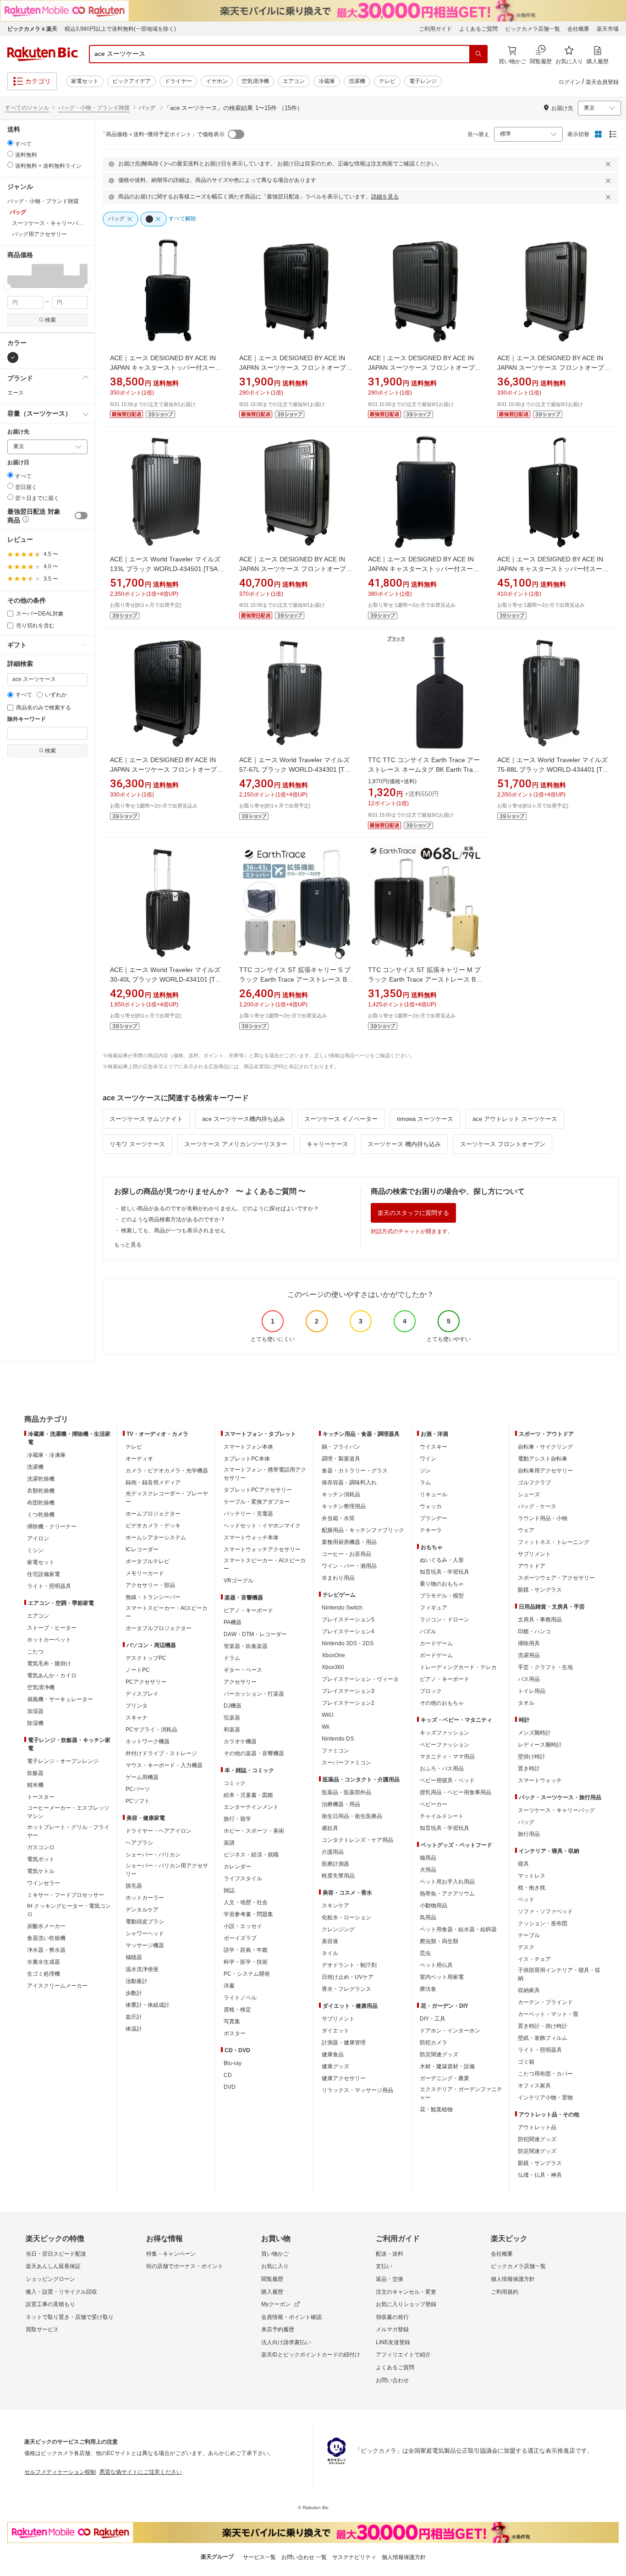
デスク (526, 1947)
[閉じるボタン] (610, 164)
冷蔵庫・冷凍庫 (46, 1455)
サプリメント (338, 2019)
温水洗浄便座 (142, 1969)
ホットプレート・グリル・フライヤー (68, 1831)
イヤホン (217, 81)
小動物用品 (434, 1906)
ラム (425, 1483)
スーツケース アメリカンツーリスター (236, 1144)
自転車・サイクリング (545, 1447)
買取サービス (42, 2329)
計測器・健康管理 (344, 2043)
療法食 (428, 1989)
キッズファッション (445, 1733)
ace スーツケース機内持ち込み (244, 1119)
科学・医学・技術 (246, 1962)
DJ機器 (233, 1706)
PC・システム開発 (247, 1974)
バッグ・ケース (537, 1506)
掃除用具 (529, 1643)
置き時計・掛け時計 (543, 2026)
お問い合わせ (392, 2380)
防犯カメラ (434, 2043)
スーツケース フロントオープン (503, 1144)
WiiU (328, 1715)
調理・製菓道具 (341, 1459)
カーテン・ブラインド (545, 2002)
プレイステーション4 (348, 1631)
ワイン (428, 1459)
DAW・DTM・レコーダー (255, 1634)
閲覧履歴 (272, 2279)
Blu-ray (233, 2063)
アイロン (38, 1538)
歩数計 (134, 1993)
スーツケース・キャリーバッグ (556, 1810)
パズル (428, 1631)
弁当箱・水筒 (338, 1518)
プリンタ (137, 1706)
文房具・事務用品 (540, 1620)
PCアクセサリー (146, 1682)
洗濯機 (357, 81)
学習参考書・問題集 (248, 1914)
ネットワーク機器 (148, 1741)
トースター (41, 1797)
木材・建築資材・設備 (447, 2066)
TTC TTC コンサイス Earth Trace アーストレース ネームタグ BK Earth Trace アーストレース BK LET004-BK (424, 769)
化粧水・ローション (346, 1917)
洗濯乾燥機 (41, 1479)
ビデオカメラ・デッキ (153, 1526)
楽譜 (229, 1843)
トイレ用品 (532, 1691)
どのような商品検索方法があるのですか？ (173, 1219)
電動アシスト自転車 (543, 1459)
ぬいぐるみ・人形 (442, 1560)
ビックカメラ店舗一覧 (533, 29)
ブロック (431, 1691)
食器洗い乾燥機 (46, 1938)
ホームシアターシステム (156, 1538)
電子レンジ (423, 81)
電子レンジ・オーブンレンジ (63, 1761)
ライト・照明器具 (49, 1586)
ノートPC (138, 1670)
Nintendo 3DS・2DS (348, 1643)
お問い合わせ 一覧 (304, 2557)
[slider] (8, 287)
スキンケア (335, 1906)
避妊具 (330, 1828)
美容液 (330, 1941)
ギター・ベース (243, 1670)
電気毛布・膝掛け (49, 1664)
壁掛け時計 (532, 1757)
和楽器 (232, 1730)
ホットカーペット (49, 1640)
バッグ (526, 1822)
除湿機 (35, 1723)
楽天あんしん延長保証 (53, 2266)
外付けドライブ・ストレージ (161, 1753)
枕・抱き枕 (532, 1888)
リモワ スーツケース (137, 1144)
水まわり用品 (338, 1578)
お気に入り (275, 2266)
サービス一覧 (259, 2557)
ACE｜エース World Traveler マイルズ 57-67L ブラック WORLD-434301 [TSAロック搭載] (296, 769)
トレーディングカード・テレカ (458, 1667)
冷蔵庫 (327, 81)
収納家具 (529, 1990)
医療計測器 (335, 1864)
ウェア (526, 1530)
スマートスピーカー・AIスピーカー (167, 1612)
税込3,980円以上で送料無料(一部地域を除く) (120, 29)
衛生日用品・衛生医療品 (352, 1816)
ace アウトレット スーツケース (515, 1119)
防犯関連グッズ (537, 2139)
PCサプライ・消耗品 (151, 1730)
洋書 (229, 1986)
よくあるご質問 (478, 29)
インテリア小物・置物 (545, 2098)
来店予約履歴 (278, 2329)
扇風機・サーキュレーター (60, 1699)
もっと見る (128, 1245)
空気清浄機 (255, 81)
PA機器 (233, 1622)
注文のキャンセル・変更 (406, 2292)
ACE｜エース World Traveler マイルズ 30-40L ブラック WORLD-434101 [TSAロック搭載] (167, 979)
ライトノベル (240, 1998)
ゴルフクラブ (534, 1483)
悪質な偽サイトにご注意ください (141, 2472)
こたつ (35, 1652)
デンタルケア (142, 1910)
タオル (526, 1703)
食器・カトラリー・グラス (355, 1471)
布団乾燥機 (41, 1503)
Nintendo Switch (342, 1608)
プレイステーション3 (348, 1691)
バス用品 (529, 1679)
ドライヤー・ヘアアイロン (159, 1831)
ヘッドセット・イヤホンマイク (262, 1526)
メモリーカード (145, 1573)
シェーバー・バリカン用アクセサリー (167, 1870)
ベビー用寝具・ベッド (447, 1780)
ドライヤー (178, 81)
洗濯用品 (529, 1655)
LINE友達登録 (393, 2342)
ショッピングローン (50, 2279)
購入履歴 (272, 2292)
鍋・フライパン (341, 1447)
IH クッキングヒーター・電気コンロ (69, 1910)
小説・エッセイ (243, 1926)
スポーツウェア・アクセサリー (556, 1578)
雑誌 (229, 1890)
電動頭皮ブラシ (145, 1922)
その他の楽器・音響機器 (254, 1753)
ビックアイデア (132, 81)
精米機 (35, 1785)
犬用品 (428, 1870)
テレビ (387, 81)
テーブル (529, 1935)
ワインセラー (44, 1883)
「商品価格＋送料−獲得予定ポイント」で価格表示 (162, 134)
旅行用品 (529, 1834)
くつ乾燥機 (41, 1515)
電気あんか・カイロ (52, 1675)
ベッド (526, 1900)
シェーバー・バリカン (153, 1855)
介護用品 (333, 1852)
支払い (384, 2266)
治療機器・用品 (341, 1804)
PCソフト (138, 1801)
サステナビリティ (354, 2557)
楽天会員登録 (602, 82)
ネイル (330, 1953)
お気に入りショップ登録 (406, 2304)
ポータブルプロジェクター (159, 1628)
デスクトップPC (146, 1658)
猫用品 (428, 1858)
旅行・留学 (237, 1819)
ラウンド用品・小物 (543, 1518)
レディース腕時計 (540, 1745)
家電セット (85, 81)
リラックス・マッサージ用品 (357, 2090)
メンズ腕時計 (534, 1733)
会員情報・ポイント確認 (291, 2317)
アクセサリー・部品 (150, 1585)
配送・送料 (390, 2254)
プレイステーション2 (348, 1703)
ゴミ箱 (526, 2062)
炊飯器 (35, 1773)
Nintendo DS (338, 1739)
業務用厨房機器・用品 (349, 1542)
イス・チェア (534, 1959)
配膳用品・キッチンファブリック (363, 1530)
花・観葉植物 (436, 2109)
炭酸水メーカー (46, 1926)
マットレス (532, 1876)
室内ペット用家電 (442, 1977)
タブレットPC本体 (247, 1459)
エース (16, 393)
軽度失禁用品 (338, 1876)
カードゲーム (436, 1643)
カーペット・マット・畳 (548, 2014)
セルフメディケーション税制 (60, 2472)
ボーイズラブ (240, 1938)
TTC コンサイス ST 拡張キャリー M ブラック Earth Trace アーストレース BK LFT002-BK (424, 979)
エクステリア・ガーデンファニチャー (461, 2093)
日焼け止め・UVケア (348, 1977)
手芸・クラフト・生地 (545, 1667)
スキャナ (137, 1718)
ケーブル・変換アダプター (257, 1502)
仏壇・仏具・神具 (540, 2175)
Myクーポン (276, 2304)
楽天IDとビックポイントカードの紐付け (311, 2355)
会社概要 (578, 29)
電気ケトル (41, 1871)
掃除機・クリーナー (52, 1527)
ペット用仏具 (436, 1965)
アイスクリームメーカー (57, 1986)
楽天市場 (608, 29)
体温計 (134, 2029)
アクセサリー (240, 1682)
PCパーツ (138, 1789)
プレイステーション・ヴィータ (360, 1679)
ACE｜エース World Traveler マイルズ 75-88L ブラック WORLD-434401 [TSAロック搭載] (554, 769)
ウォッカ (431, 1506)
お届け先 (18, 432)
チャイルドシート (442, 1816)
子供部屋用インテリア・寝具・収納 (559, 1974)
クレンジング (338, 1929)
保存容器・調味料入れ (349, 1483)
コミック (235, 1783)
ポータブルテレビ (148, 1561)
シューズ (529, 1494)
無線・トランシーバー (153, 1597)
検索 (50, 320)
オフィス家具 (534, 2086)
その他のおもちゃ (442, 1703)
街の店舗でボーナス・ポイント (185, 2266)
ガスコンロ (41, 1847)
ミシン (35, 1550)
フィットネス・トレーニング (554, 1542)
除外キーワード (27, 719)
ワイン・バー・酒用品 (349, 1566)
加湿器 (35, 1711)
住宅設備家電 (44, 1574)
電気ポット (41, 1859)
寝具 (523, 1864)
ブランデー (434, 1518)
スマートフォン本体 (248, 1447)
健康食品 (333, 2054)
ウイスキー (434, 1447)
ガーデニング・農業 (445, 2078)
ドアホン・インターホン (450, 2031)
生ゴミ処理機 (44, 1974)
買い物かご (275, 2254)
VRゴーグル (239, 1581)
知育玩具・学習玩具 (445, 1572)
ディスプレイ (142, 1694)
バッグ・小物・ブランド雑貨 (94, 108)
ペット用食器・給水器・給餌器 (458, 1929)
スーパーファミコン (346, 1763)
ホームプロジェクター (153, 1514)
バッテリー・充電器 (248, 1514)
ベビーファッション (445, 1745)
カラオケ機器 (240, 1741)
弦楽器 (232, 1718)
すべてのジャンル (27, 108)
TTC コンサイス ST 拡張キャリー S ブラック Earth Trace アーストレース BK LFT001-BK (295, 979)
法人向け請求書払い (286, 2342)
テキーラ (431, 1530)
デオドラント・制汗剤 (349, 1965)
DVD (230, 2087)
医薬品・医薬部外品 (346, 1792)
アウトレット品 (537, 2127)
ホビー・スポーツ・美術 (254, 1831)
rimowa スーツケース (425, 1119)
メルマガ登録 (392, 2329)
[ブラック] (13, 357)
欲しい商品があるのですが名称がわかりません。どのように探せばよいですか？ (220, 1208)
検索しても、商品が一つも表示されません (173, 1230)
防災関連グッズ (439, 2054)
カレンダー (237, 1867)
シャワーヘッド (145, 1933)
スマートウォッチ (540, 1780)
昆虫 (425, 1953)
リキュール (434, 1494)
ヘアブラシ (139, 1843)
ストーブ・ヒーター (52, 1628)
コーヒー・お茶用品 (346, 1554)
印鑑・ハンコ (534, 1631)
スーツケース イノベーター (341, 1119)
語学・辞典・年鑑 (246, 1950)
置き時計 (529, 1769)
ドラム (232, 1658)
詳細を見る (385, 197)
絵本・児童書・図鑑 (248, 1795)
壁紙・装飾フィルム (543, 2038)
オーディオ (139, 1459)
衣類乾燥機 (41, 1491)
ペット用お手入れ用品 (447, 1882)
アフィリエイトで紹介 (403, 2355)
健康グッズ (335, 2066)
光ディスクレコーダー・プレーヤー (167, 1498)
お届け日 (18, 463)
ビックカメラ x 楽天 (32, 29)
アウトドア (532, 1566)
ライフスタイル (243, 1878)
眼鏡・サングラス (540, 1590)
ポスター (235, 2033)
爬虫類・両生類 (439, 1941)
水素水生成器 (44, 1962)
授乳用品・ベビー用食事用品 (456, 1792)
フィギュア (434, 1608)
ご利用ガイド (435, 29)
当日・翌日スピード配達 (56, 2254)
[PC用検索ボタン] (478, 54)
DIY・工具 (433, 2019)
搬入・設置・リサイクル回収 (61, 2292)
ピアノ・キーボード (248, 1610)
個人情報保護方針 (513, 2279)
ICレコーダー (142, 1549)
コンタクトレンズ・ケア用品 (357, 1840)
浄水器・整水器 (46, 1950)
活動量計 (137, 1981)
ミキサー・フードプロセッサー (66, 1895)
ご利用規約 (505, 2292)
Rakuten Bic (43, 54)
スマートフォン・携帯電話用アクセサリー (265, 1474)
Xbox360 (333, 1667)
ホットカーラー (145, 1898)
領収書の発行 (392, 2317)
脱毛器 (134, 1886)
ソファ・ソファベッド (545, 1911)
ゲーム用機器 (142, 1777)
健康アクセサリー (344, 2078)
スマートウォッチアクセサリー (262, 1549)
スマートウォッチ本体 (251, 1538)
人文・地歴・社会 (246, 1902)
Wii (326, 1727)
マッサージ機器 (145, 1945)
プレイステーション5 (348, 1620)
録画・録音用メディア (153, 1483)
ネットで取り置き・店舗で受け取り (70, 2317)
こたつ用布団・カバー (545, 2074)
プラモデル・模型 (442, 1596)
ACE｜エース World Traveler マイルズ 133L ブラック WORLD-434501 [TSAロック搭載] (167, 569)
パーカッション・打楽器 (254, 1694)
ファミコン (335, 1751)
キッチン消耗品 (341, 1494)
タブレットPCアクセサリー (258, 1490)
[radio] (10, 143)
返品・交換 (390, 2279)
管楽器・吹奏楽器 (246, 1646)
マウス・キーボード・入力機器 (164, 1765)
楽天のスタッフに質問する (413, 1213)
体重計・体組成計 (148, 2005)
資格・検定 (237, 2010)
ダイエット (335, 2031)
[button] (11, 275)
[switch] (81, 516)
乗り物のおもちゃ (442, 1584)
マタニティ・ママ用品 (447, 1757)
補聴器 (134, 1957)
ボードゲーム (436, 1655)
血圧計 (134, 2017)
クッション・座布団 (543, 1923)
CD (228, 2075)
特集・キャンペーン (171, 2254)
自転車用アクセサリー (545, 1471)
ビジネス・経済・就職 (251, 1855)
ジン (425, 1471)
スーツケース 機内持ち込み (404, 1144)
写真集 (232, 2021)
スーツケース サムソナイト (146, 1119)
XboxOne (333, 1655)
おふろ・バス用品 (442, 1769)
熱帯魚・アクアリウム (447, 1894)
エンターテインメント (251, 1807)
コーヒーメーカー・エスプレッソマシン (68, 1812)
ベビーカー (434, 1804)
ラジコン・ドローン (445, 1620)
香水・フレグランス (346, 1989)
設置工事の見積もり (50, 2304)
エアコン (294, 81)
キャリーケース (327, 1144)
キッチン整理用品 (344, 1506)
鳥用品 (428, 1917)
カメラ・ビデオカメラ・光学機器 (167, 1471)
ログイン (570, 82)
